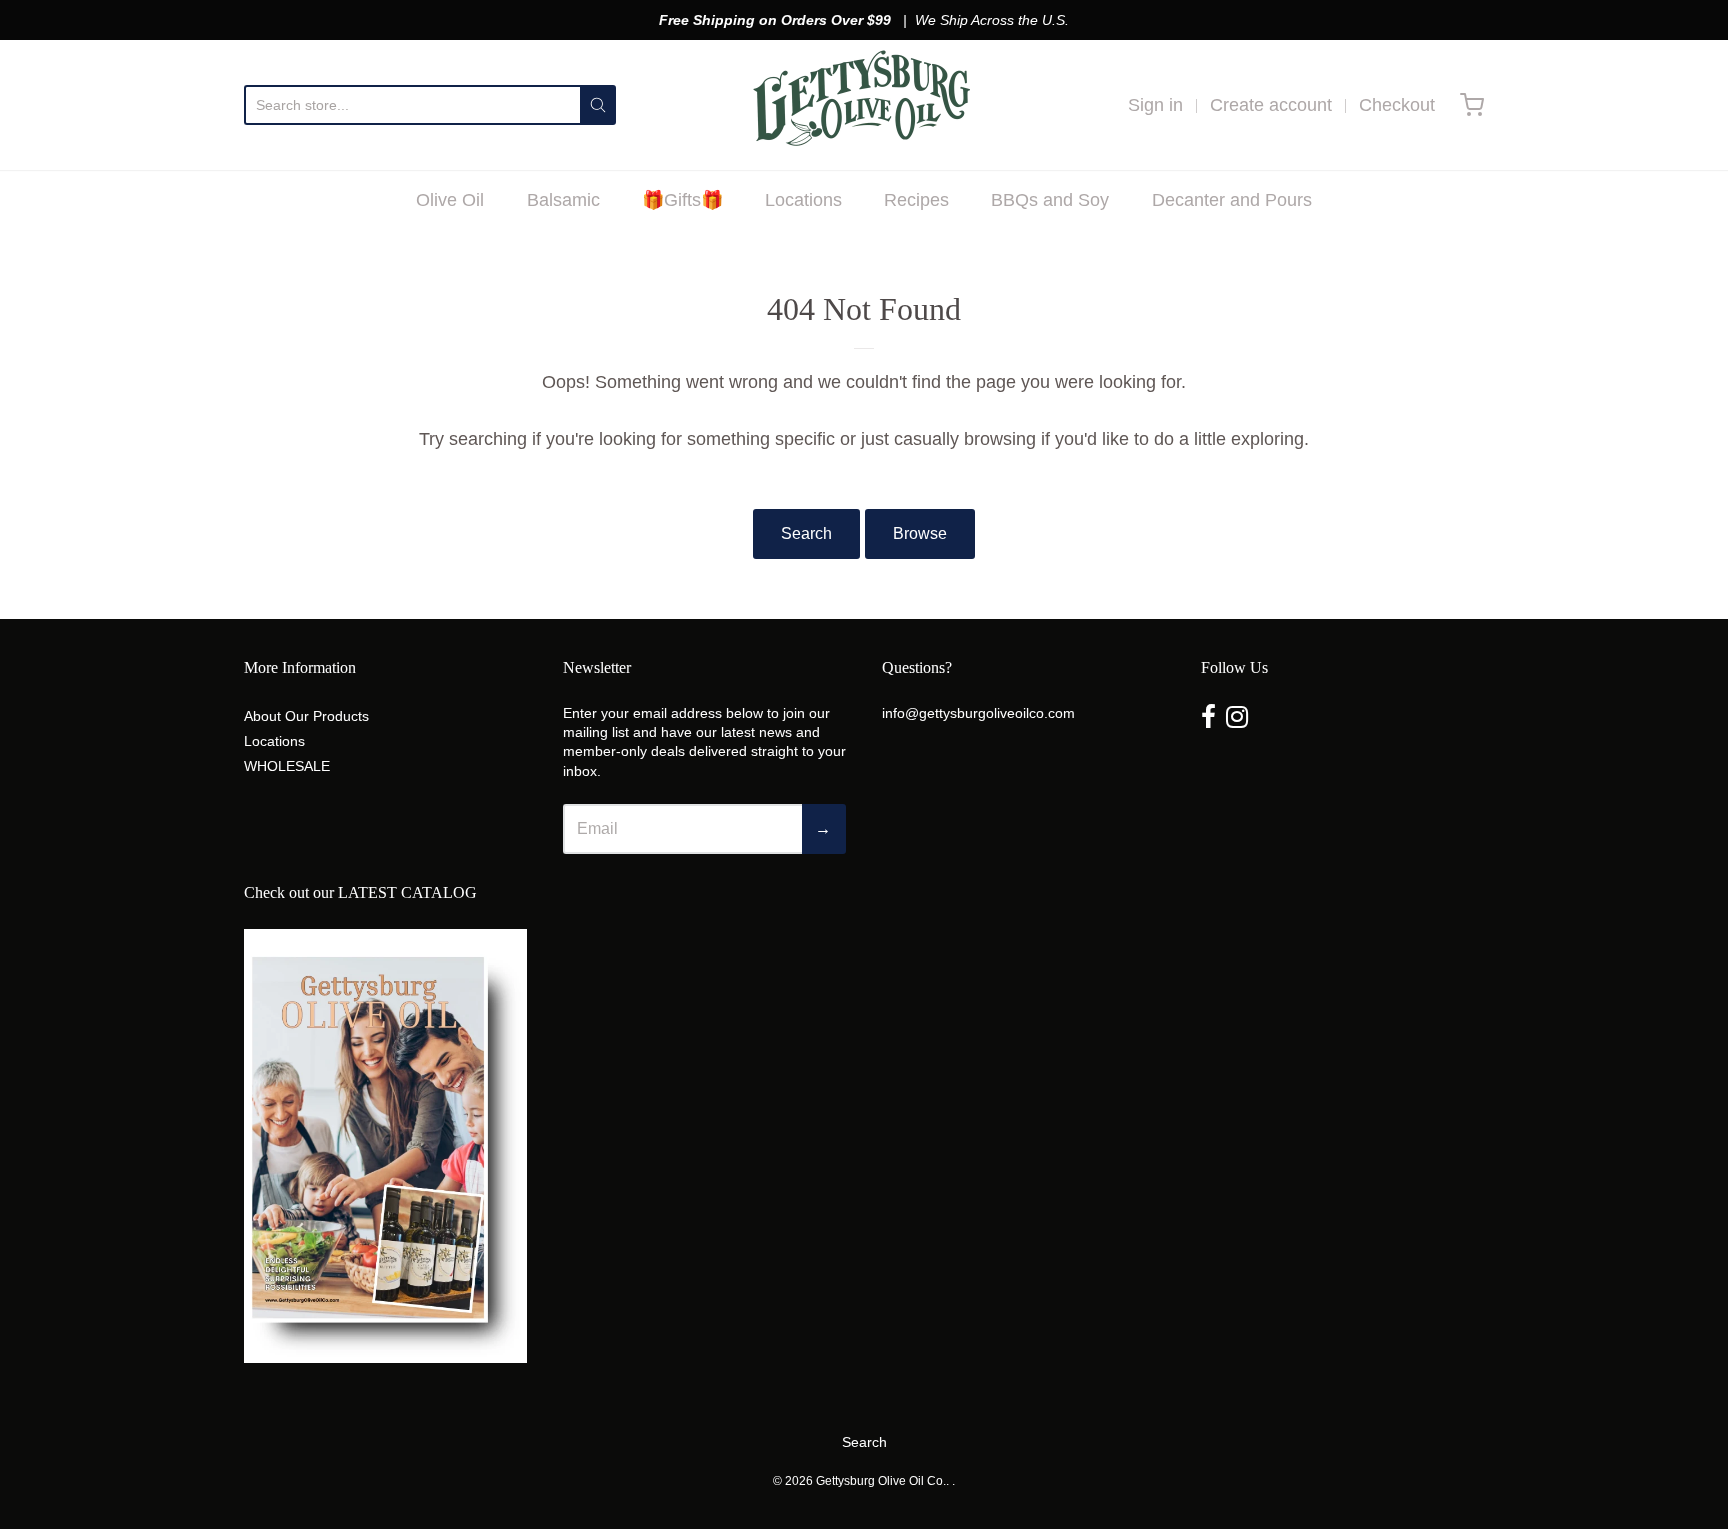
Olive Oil (450, 200)
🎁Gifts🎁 (682, 200)
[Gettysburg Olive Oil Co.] (864, 105)
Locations (803, 200)
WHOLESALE (287, 766)
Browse (920, 533)
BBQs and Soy (1050, 200)
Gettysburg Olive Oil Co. (881, 1481)
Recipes (916, 200)
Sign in (1155, 105)
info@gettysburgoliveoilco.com (978, 713)
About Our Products (306, 716)
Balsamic (563, 200)
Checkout (1397, 105)
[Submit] (598, 105)
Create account (1271, 105)
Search (806, 533)
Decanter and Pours (1232, 200)
